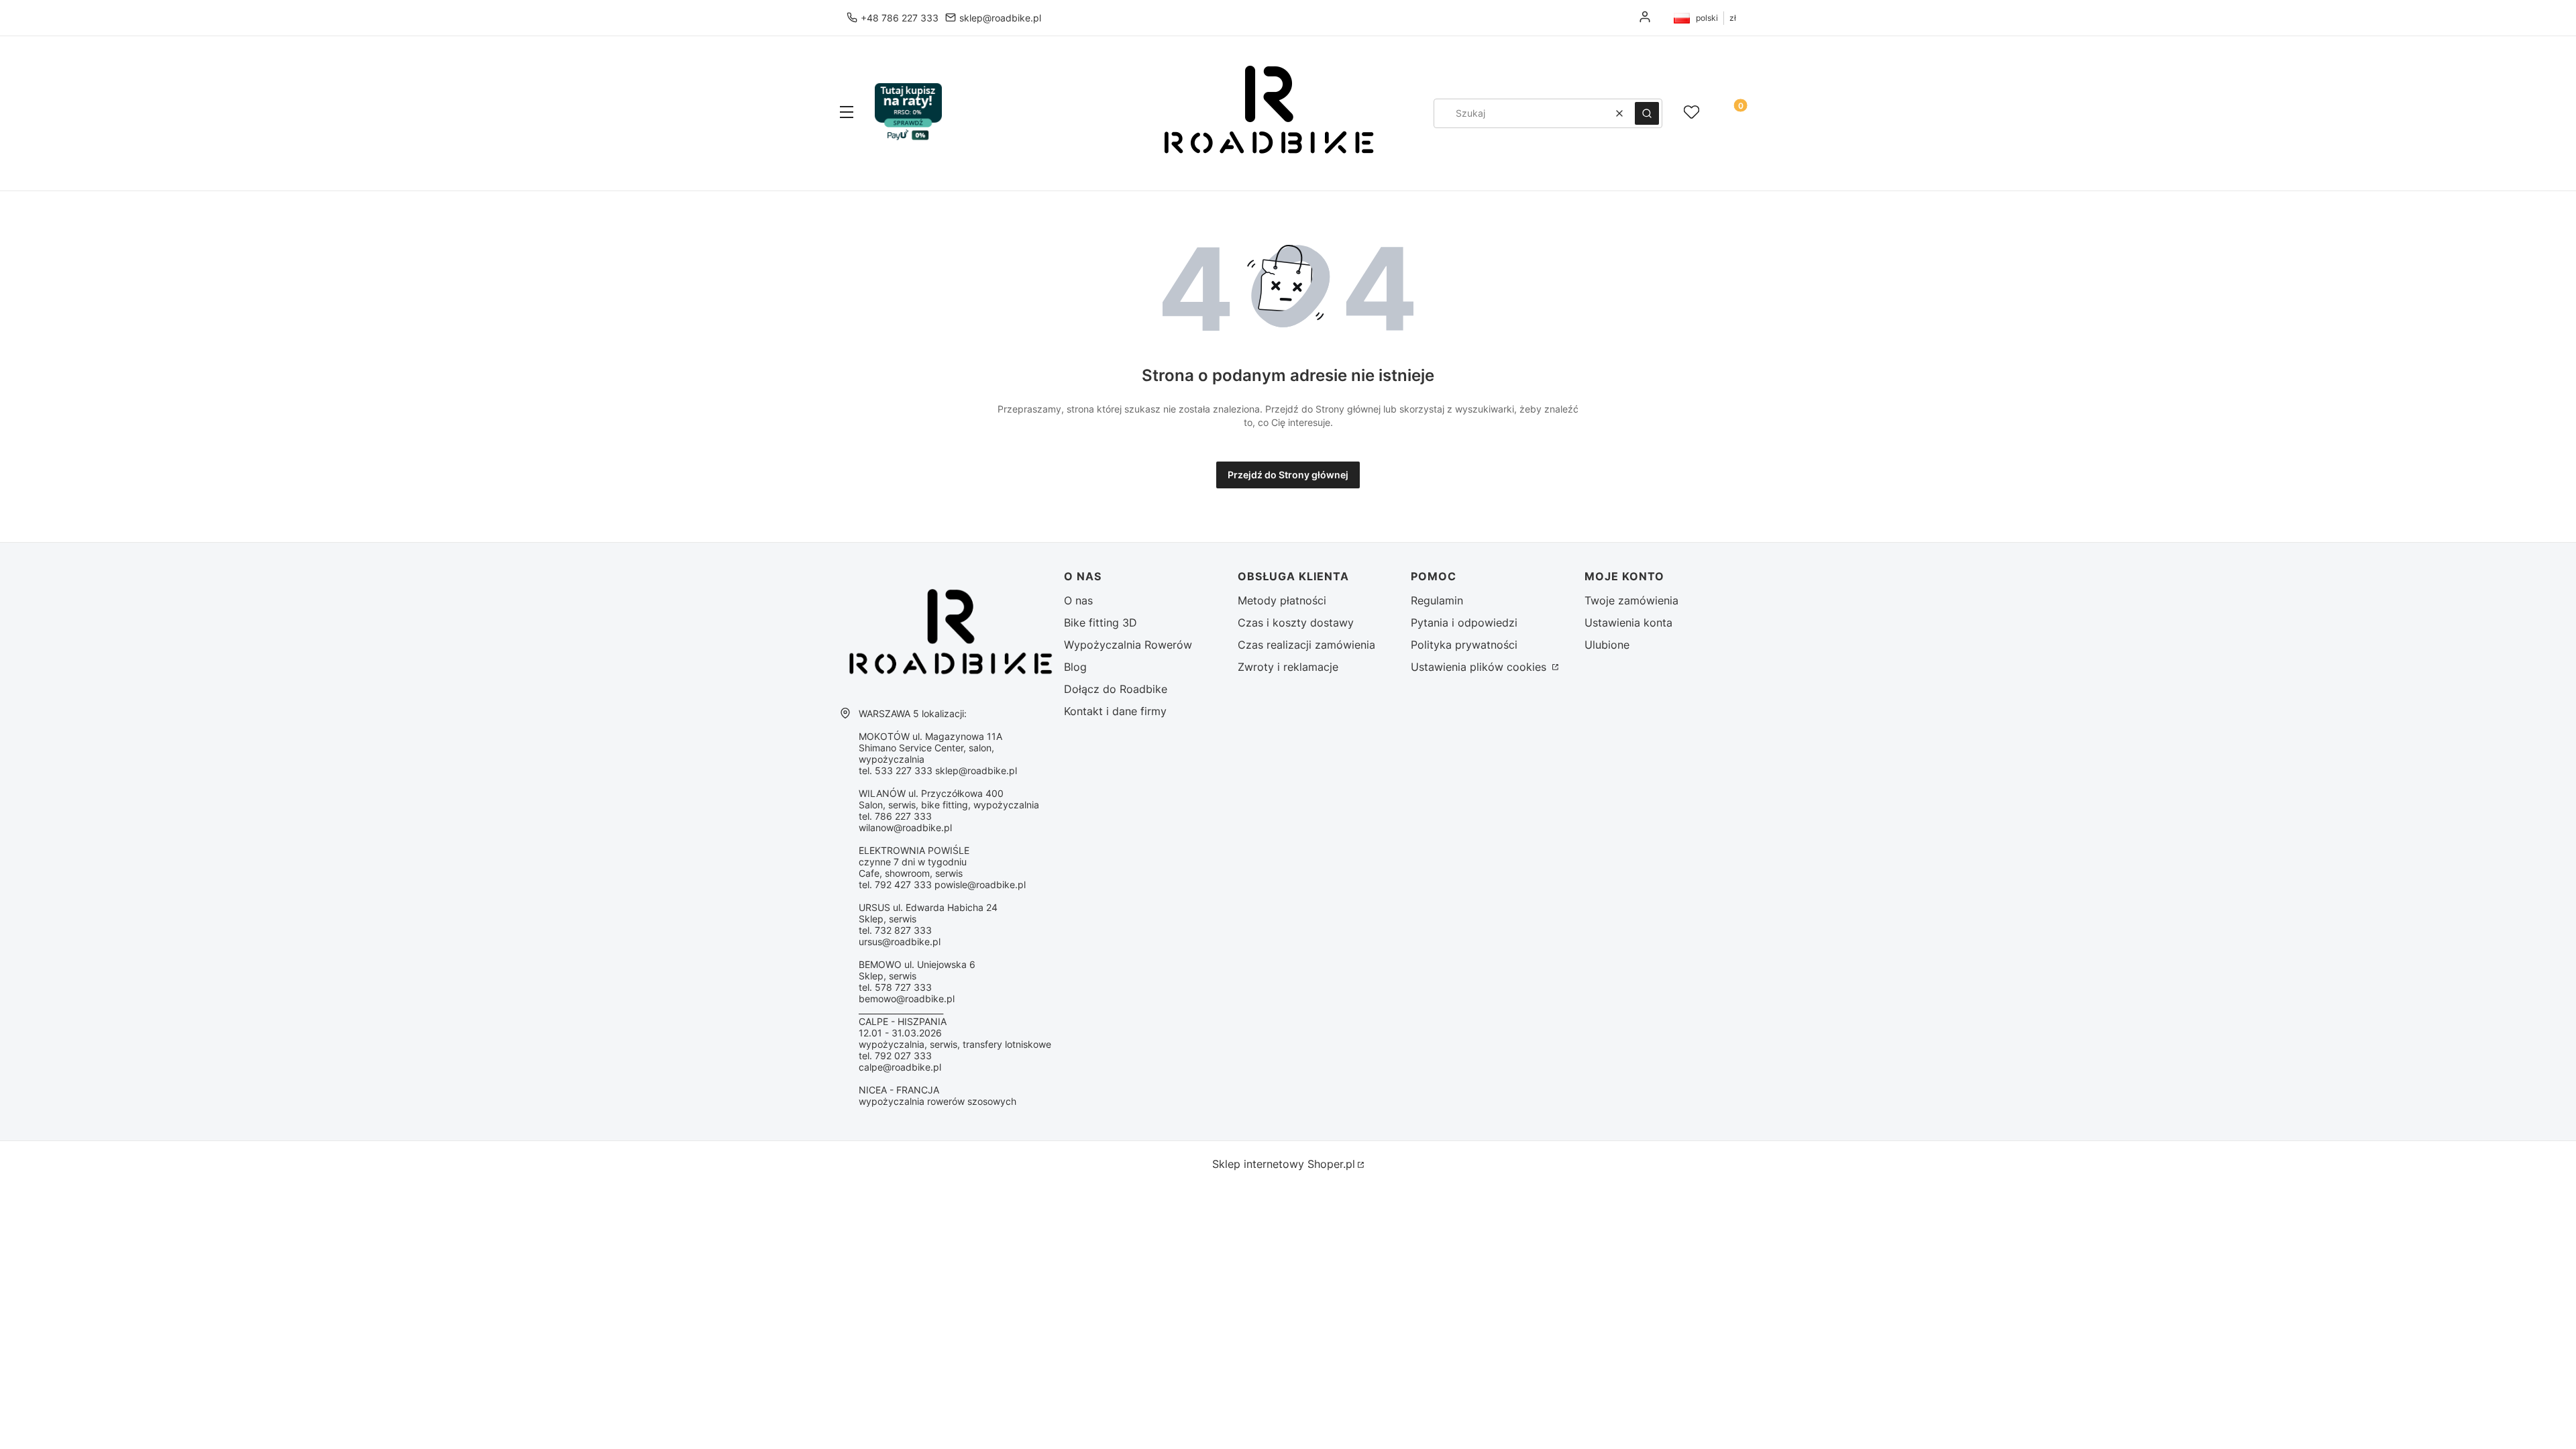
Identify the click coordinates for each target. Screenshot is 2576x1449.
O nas (1078, 600)
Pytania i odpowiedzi (1464, 623)
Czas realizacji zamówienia (1306, 645)
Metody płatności (1282, 600)
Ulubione (1607, 645)
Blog (1075, 667)
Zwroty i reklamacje (1288, 667)
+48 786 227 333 (900, 18)
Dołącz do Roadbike (1116, 689)
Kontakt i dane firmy (1115, 711)
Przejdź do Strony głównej (1288, 475)
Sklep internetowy (1284, 1164)
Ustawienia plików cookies (1480, 667)
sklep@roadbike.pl (1000, 18)
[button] (847, 113)
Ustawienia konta (1628, 623)
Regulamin (1437, 600)
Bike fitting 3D (1101, 623)
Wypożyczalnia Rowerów (1128, 645)
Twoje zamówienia (1631, 600)
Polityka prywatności (1464, 645)
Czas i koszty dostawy (1296, 623)
